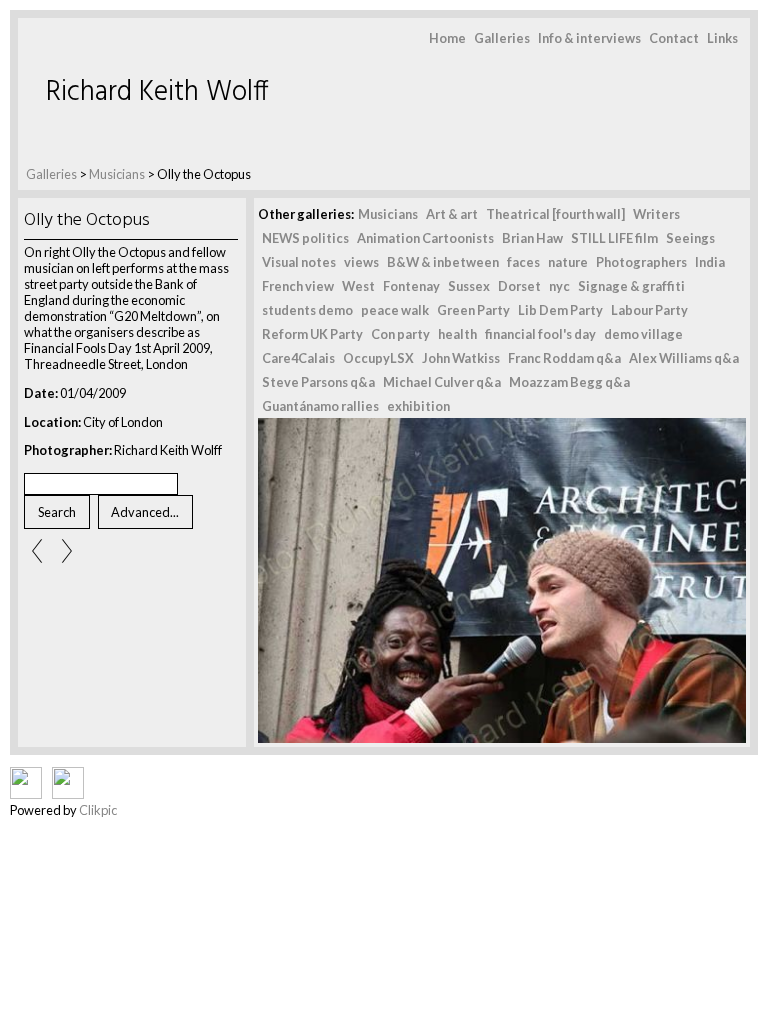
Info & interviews (589, 38)
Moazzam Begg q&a (569, 382)
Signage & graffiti (631, 286)
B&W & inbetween (443, 262)
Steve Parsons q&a (318, 382)
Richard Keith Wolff (157, 92)
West (358, 286)
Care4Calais (298, 358)
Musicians (117, 174)
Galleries (502, 38)
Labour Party (649, 310)
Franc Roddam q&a (564, 358)
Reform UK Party (312, 334)
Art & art (452, 214)
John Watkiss (461, 358)
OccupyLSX (378, 358)
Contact (674, 38)
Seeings (690, 238)
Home (447, 38)
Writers (656, 214)
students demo (307, 310)
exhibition (418, 406)
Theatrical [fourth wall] (555, 214)
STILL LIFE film (614, 238)
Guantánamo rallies (320, 406)
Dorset (519, 286)
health (457, 334)
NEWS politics (305, 238)
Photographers (641, 262)
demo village (643, 334)
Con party (400, 334)
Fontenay (411, 286)
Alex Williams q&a (684, 358)
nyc (559, 286)
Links (722, 38)
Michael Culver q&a (442, 382)
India (710, 262)
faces (523, 262)
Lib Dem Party (560, 310)
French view (298, 286)
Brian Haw (532, 238)
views (361, 262)
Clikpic (98, 810)
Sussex (469, 286)
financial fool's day (540, 334)
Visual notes (299, 262)
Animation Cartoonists (425, 238)
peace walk (395, 310)
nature (568, 262)
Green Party (473, 310)
